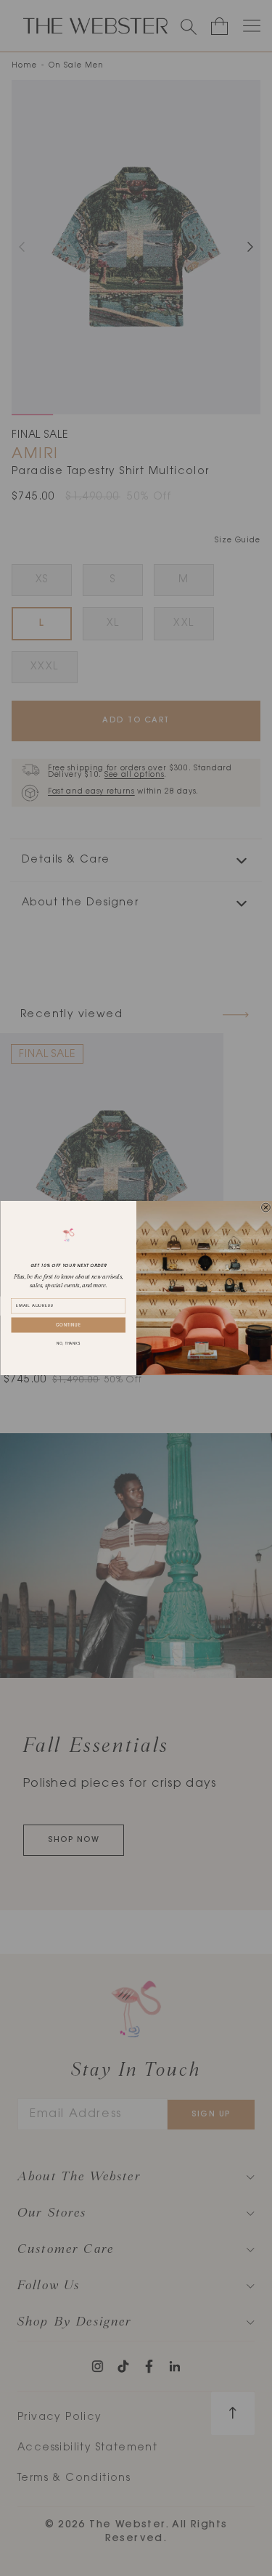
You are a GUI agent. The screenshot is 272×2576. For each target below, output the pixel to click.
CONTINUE (68, 1325)
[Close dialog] (265, 1207)
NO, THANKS (68, 1344)
